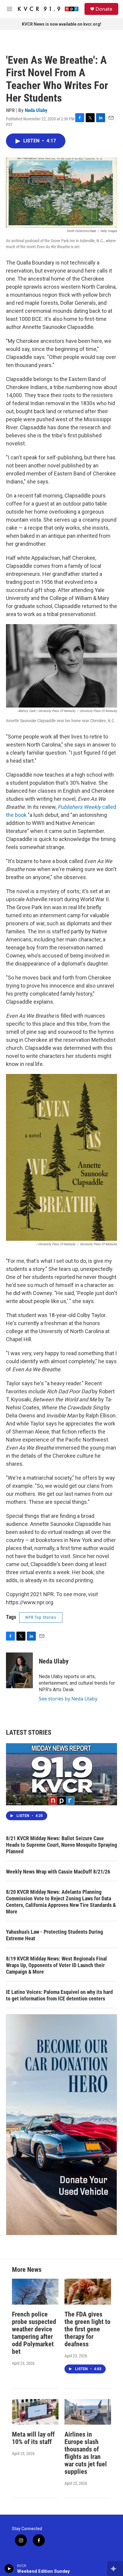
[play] (9, 2569)
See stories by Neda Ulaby (68, 1699)
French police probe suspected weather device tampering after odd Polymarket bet (34, 2333)
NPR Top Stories (41, 1617)
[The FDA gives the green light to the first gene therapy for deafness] (88, 2292)
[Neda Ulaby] (19, 1670)
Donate (104, 9)
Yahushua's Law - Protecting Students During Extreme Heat (54, 1935)
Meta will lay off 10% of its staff (33, 2438)
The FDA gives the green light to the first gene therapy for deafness (87, 2329)
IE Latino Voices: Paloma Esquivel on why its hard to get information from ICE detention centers (59, 1995)
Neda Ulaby (36, 110)
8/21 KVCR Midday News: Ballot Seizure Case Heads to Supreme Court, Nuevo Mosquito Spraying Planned (61, 1845)
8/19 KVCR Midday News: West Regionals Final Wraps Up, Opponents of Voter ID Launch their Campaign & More (56, 1965)
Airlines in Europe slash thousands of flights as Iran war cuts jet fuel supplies (86, 2453)
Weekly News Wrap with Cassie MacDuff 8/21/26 (58, 1872)
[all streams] (115, 2569)
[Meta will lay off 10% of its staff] (35, 2412)
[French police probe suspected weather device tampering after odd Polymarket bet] (35, 2292)
